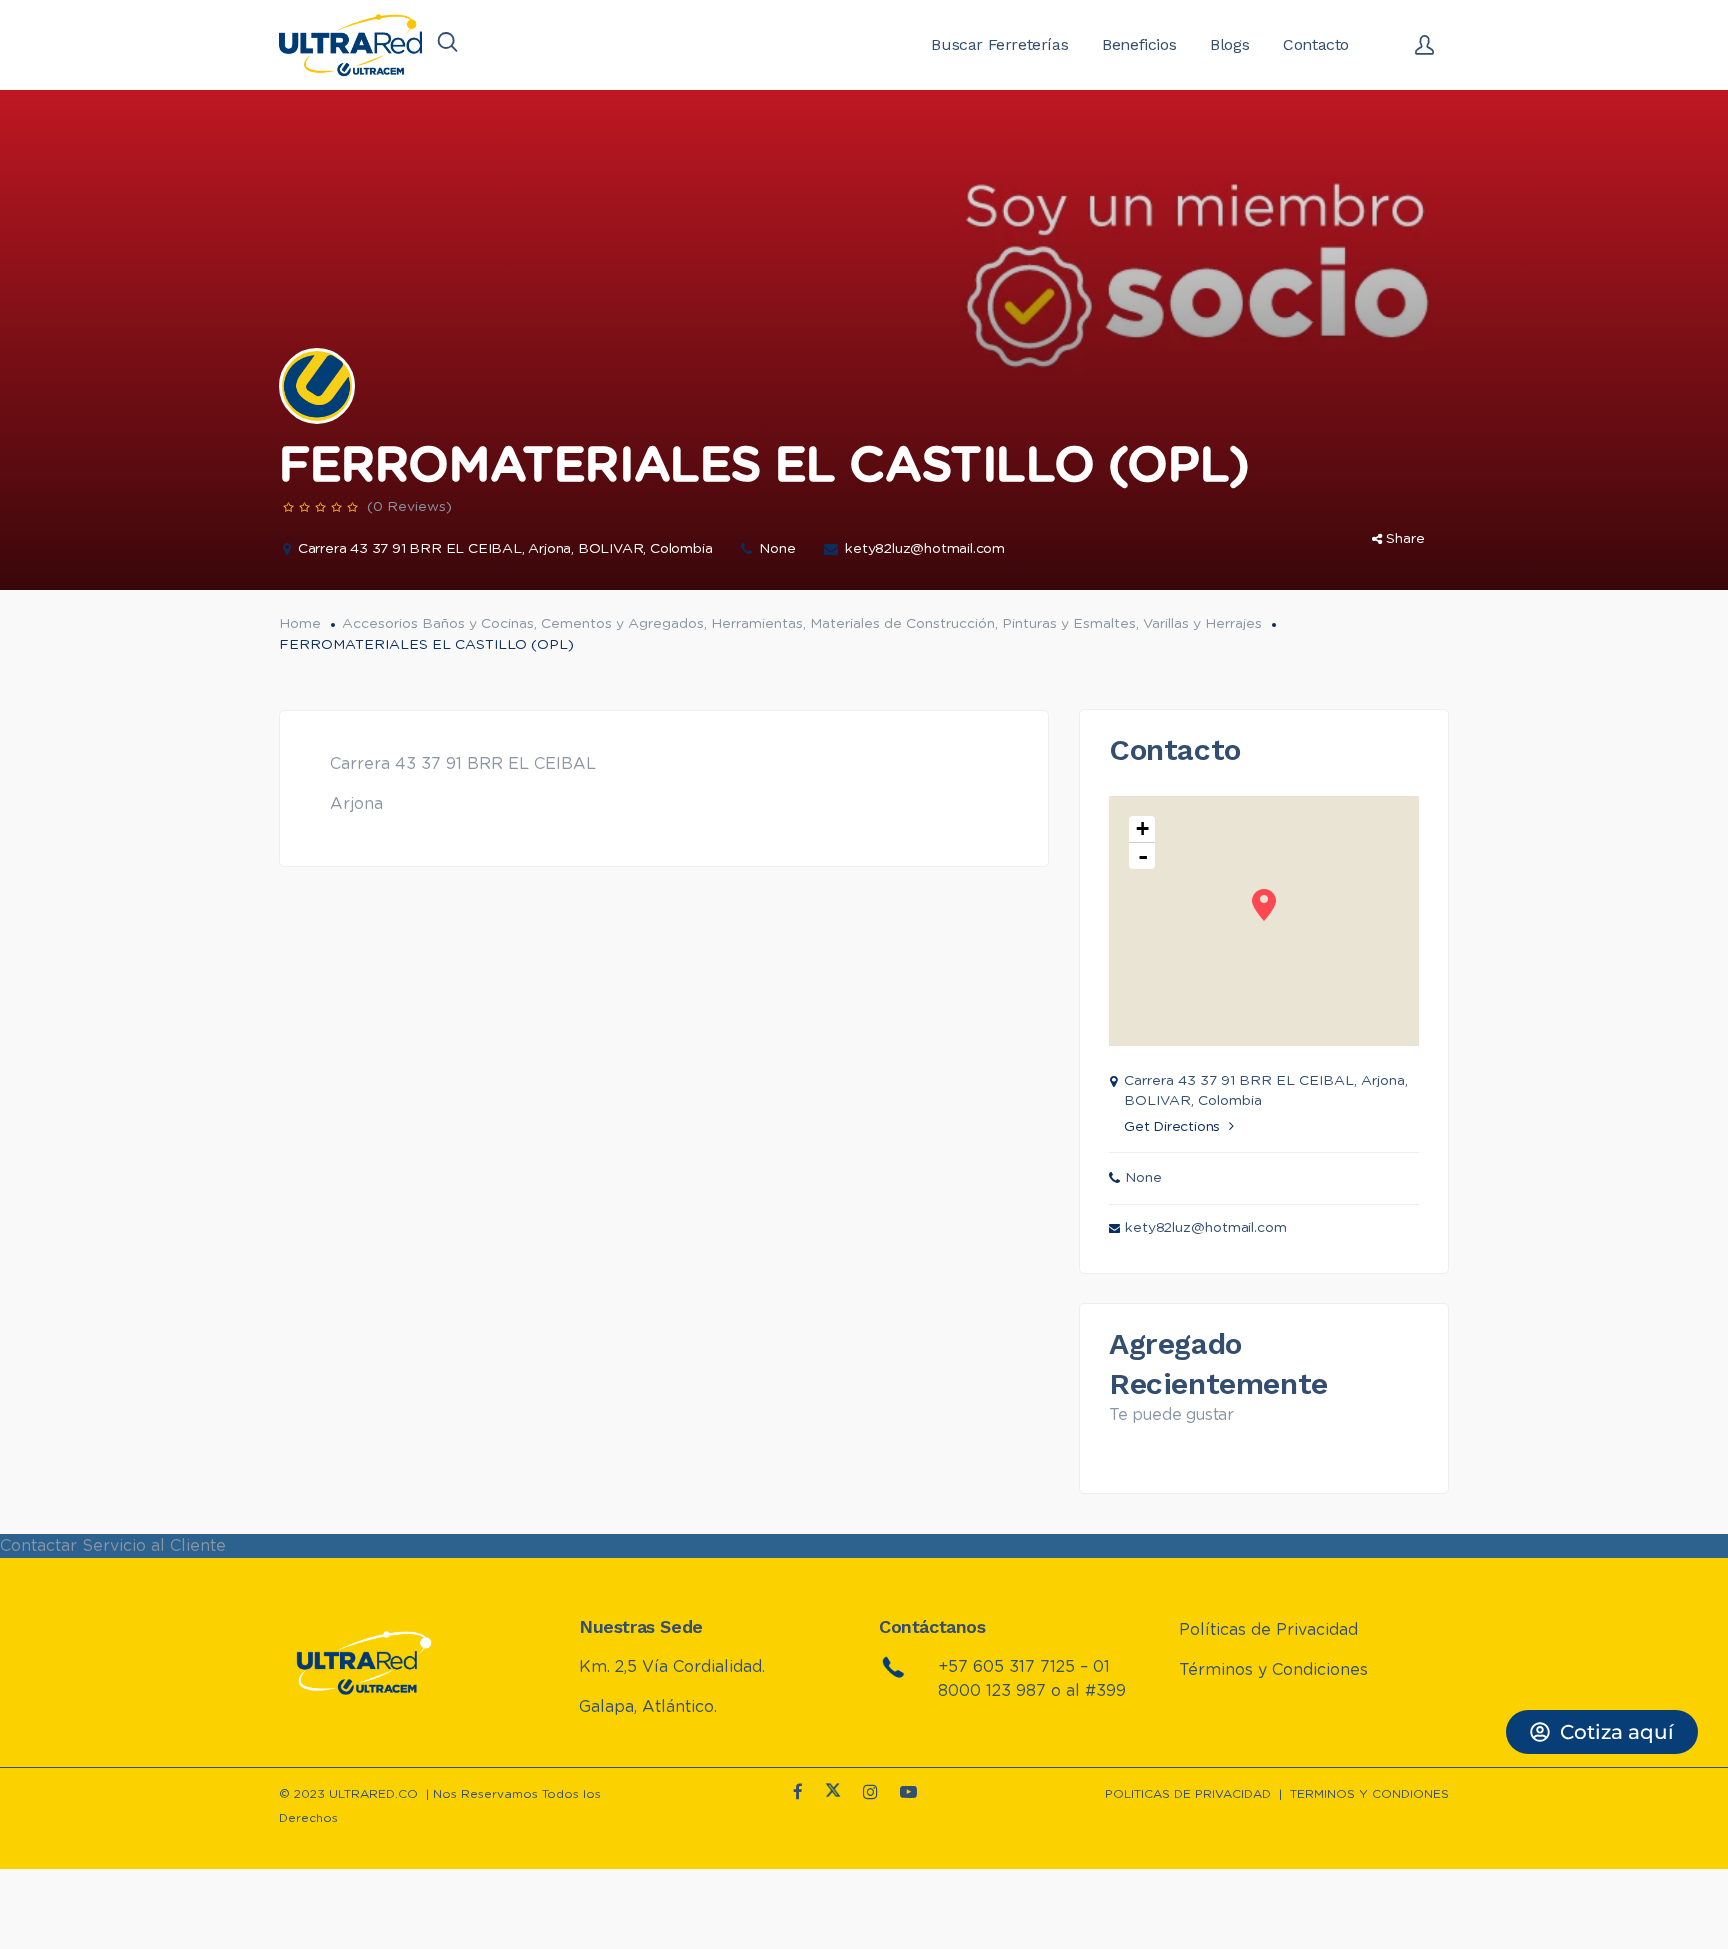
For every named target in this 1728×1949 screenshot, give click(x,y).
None (777, 549)
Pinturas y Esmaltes (1069, 624)
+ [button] (1142, 828)
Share (1405, 539)
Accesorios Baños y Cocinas (438, 624)
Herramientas (757, 624)
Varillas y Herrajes (1202, 624)
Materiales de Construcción (902, 624)
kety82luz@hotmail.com (925, 549)
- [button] (1143, 856)
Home (300, 624)
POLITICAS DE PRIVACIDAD (1188, 1794)
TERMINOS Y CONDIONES (1369, 1794)
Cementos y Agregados (622, 624)
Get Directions (1172, 1127)
